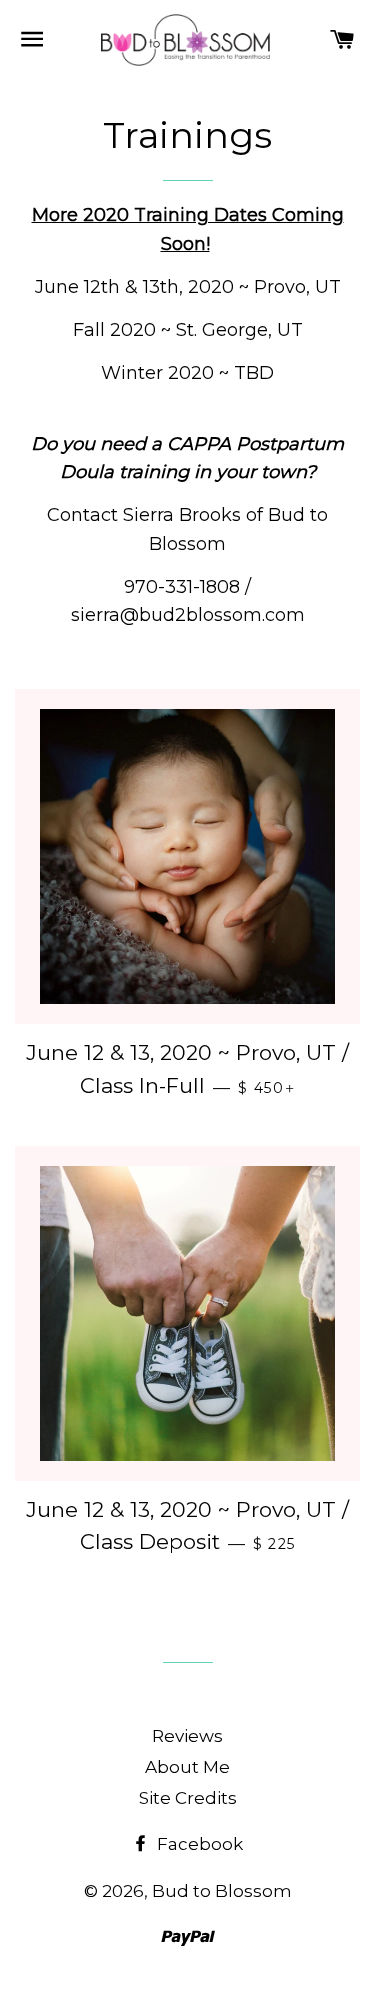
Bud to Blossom (222, 1891)
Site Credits (188, 1798)
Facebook (198, 1844)
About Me (187, 1767)
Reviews (187, 1736)
